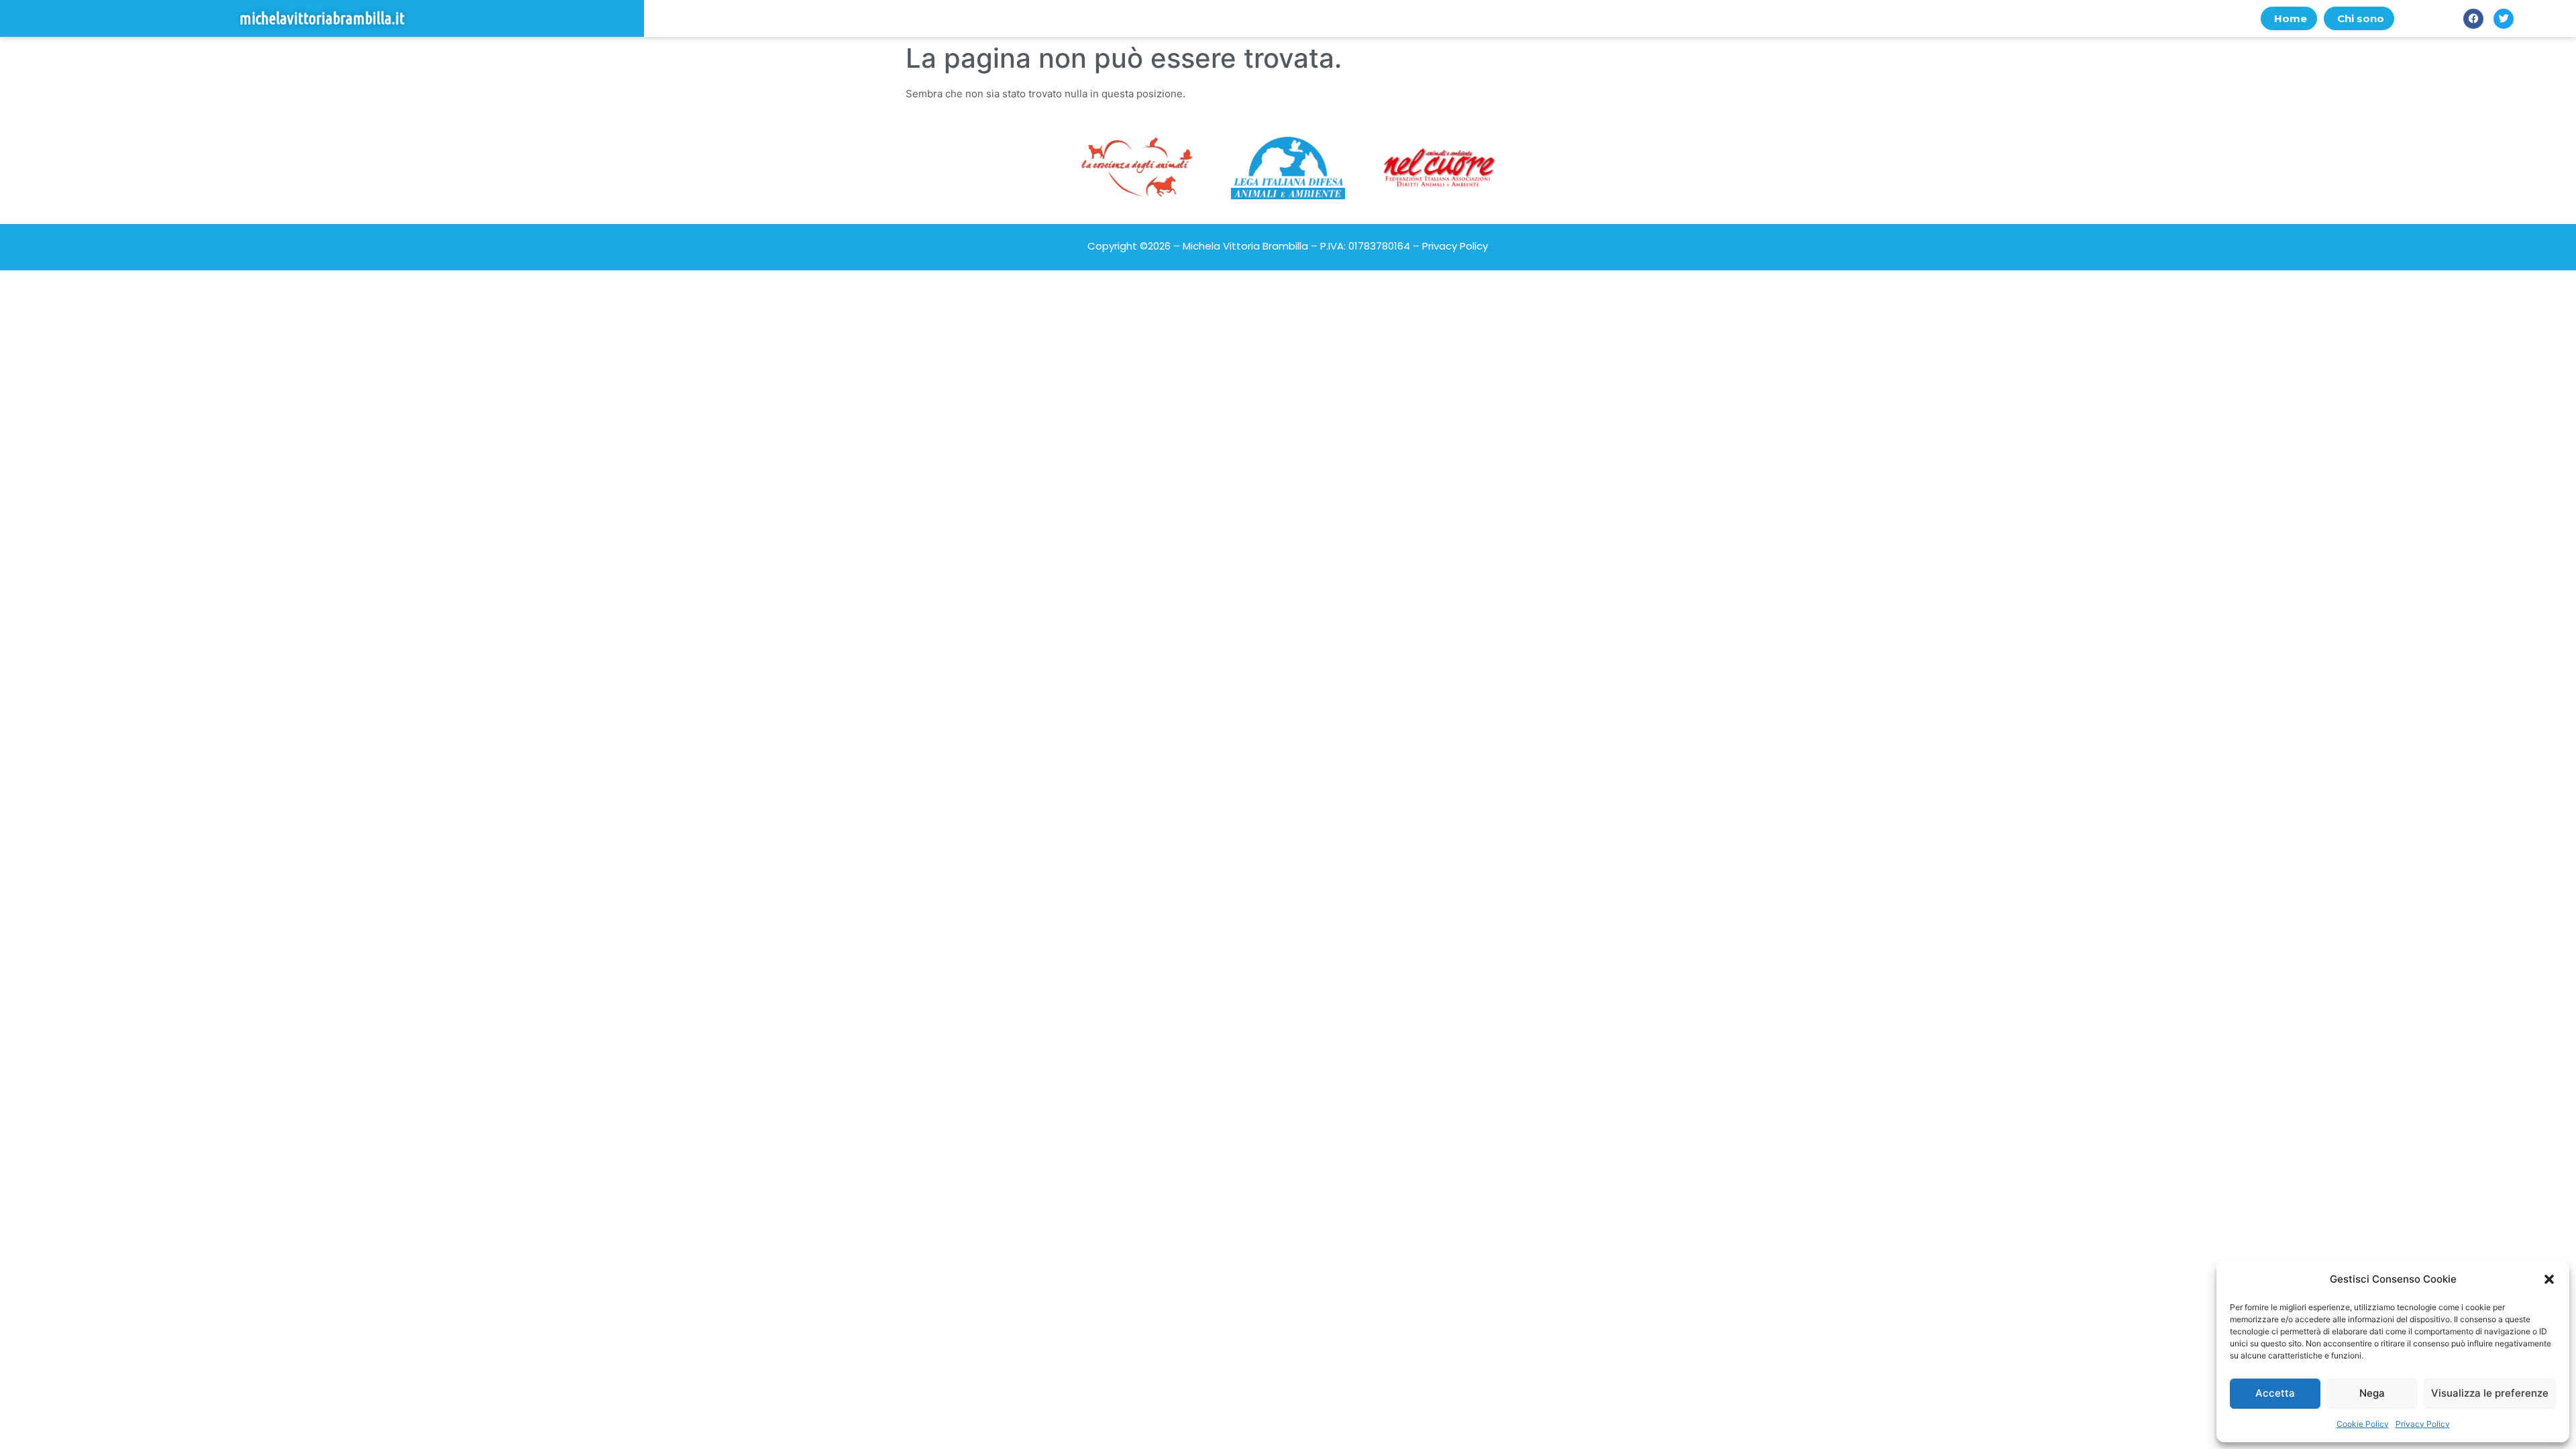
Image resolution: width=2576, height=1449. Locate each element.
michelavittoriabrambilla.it (322, 18)
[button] (2549, 1279)
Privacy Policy (2423, 1424)
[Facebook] (2473, 19)
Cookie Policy (2363, 1424)
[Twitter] (2504, 19)
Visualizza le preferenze (2490, 1393)
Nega (2372, 1393)
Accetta (2275, 1393)
